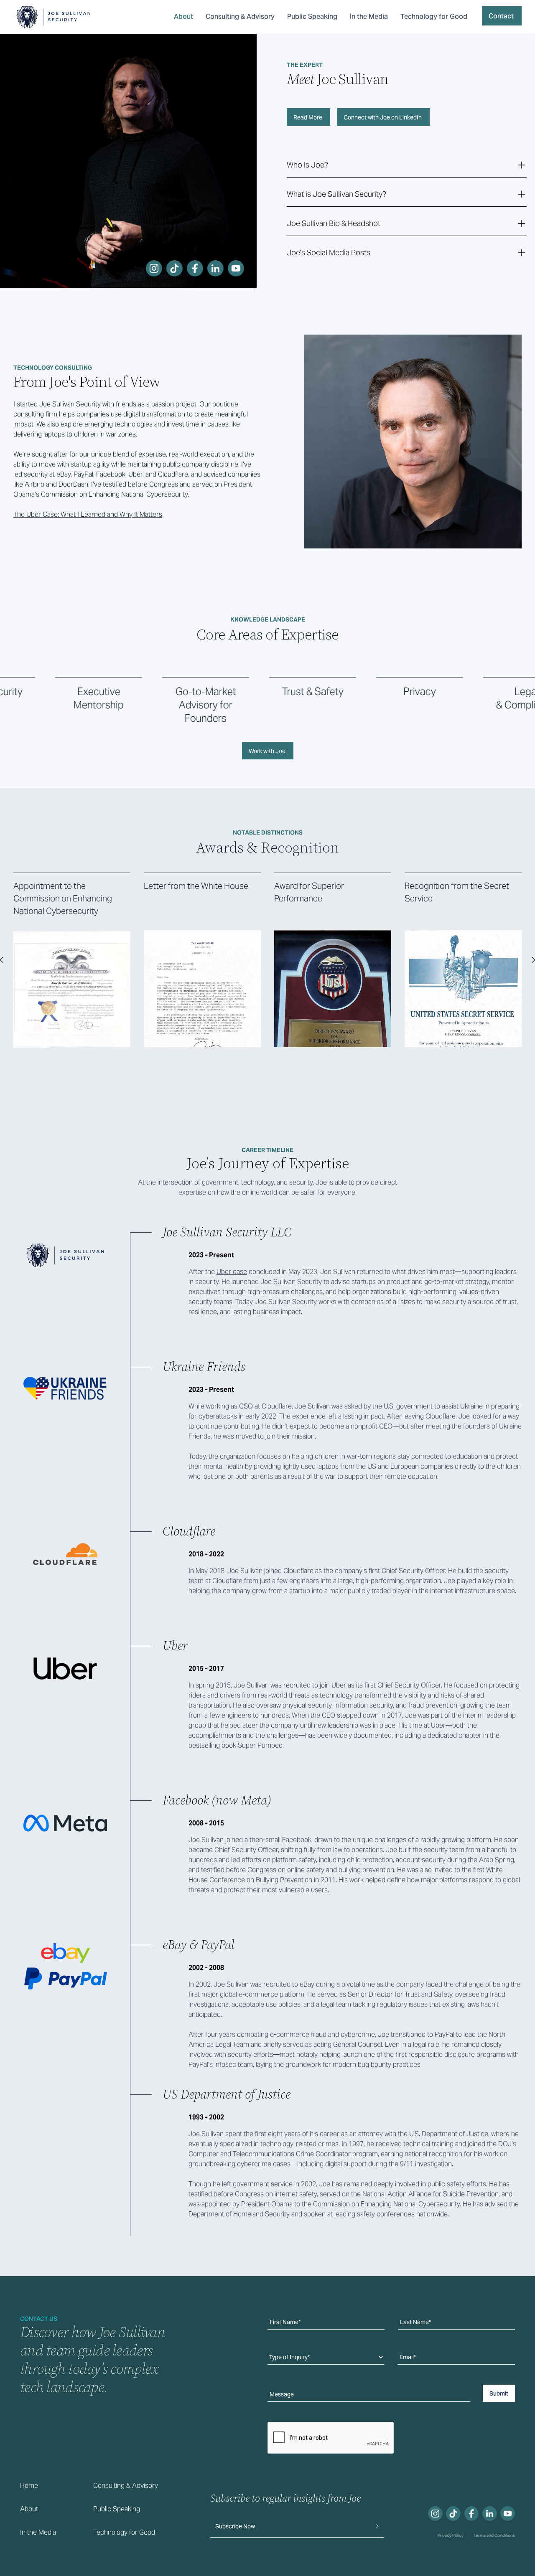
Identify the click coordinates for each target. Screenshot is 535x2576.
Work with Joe (267, 751)
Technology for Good (434, 16)
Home (29, 2486)
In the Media (369, 16)
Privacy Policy (451, 2535)
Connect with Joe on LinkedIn (383, 117)
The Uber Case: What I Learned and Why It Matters (88, 514)
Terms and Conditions (494, 2535)
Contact (501, 16)
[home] (53, 17)
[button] (407, 165)
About (183, 16)
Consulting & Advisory (240, 16)
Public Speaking (312, 16)
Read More (308, 117)
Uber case (232, 1272)
